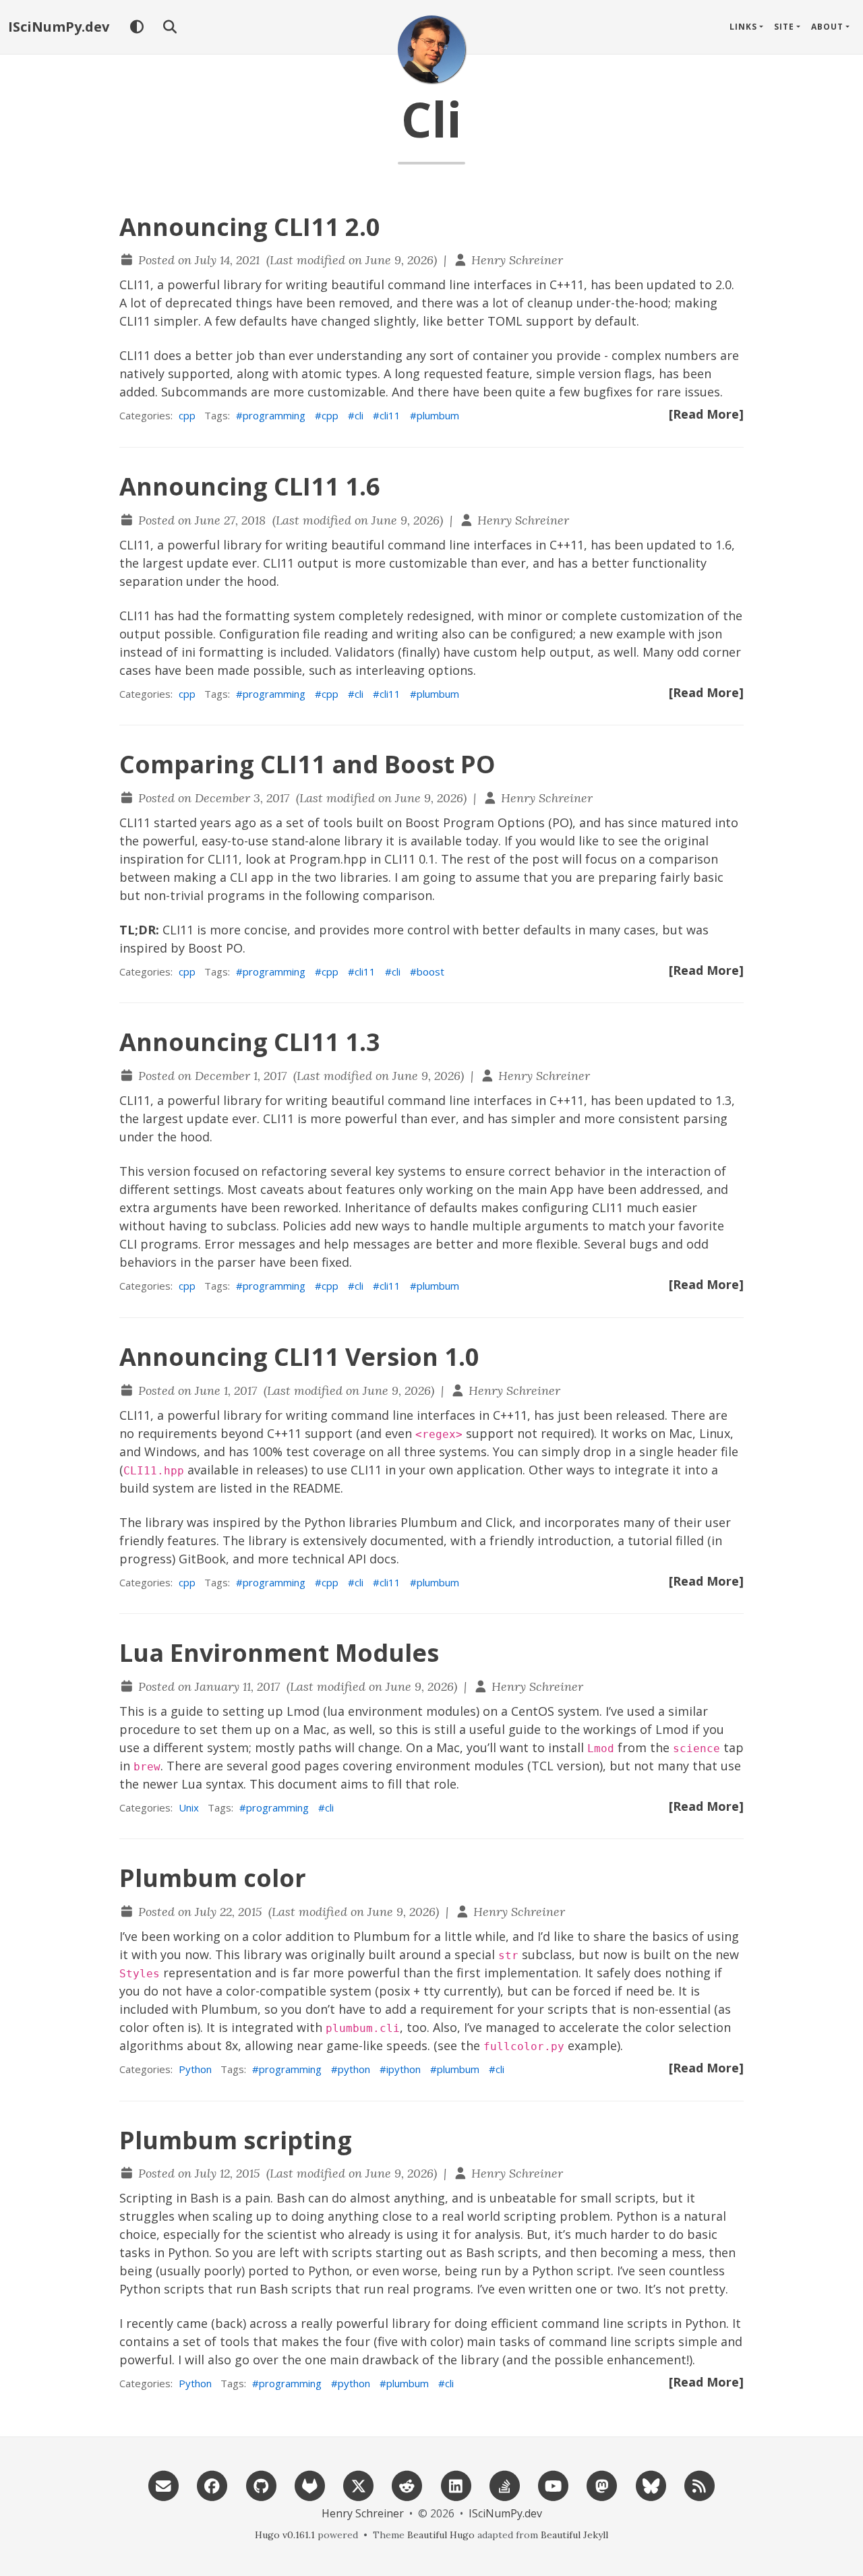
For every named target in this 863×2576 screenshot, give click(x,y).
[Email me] (164, 2485)
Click (499, 1522)
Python (195, 2069)
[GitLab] (309, 2485)
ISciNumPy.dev (59, 27)
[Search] (170, 27)
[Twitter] (359, 2485)
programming (274, 415)
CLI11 (135, 284)
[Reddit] (407, 2485)
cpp (187, 415)
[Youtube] (554, 2485)
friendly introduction (550, 1540)
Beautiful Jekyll (574, 2535)
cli (359, 415)
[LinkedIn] (456, 2485)
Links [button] (743, 27)
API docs (372, 1559)
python (354, 2069)
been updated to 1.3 (673, 1100)
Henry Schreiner (517, 260)
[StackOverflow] (504, 2485)
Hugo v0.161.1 (285, 2535)
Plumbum (429, 1522)
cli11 (390, 415)
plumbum (438, 415)
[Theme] (137, 27)
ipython (404, 2069)
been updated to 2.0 (673, 284)
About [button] (827, 27)
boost (430, 971)
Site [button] (784, 27)
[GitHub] (261, 2485)
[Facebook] (212, 2485)
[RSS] (699, 2485)
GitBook (202, 1559)
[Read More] (706, 414)
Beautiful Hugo (441, 2535)
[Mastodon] (602, 2485)
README (317, 1488)
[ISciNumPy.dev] (431, 49)
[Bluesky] (651, 2485)
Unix (189, 1807)
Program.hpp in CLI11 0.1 (362, 859)
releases (280, 1470)
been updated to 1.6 (673, 545)
